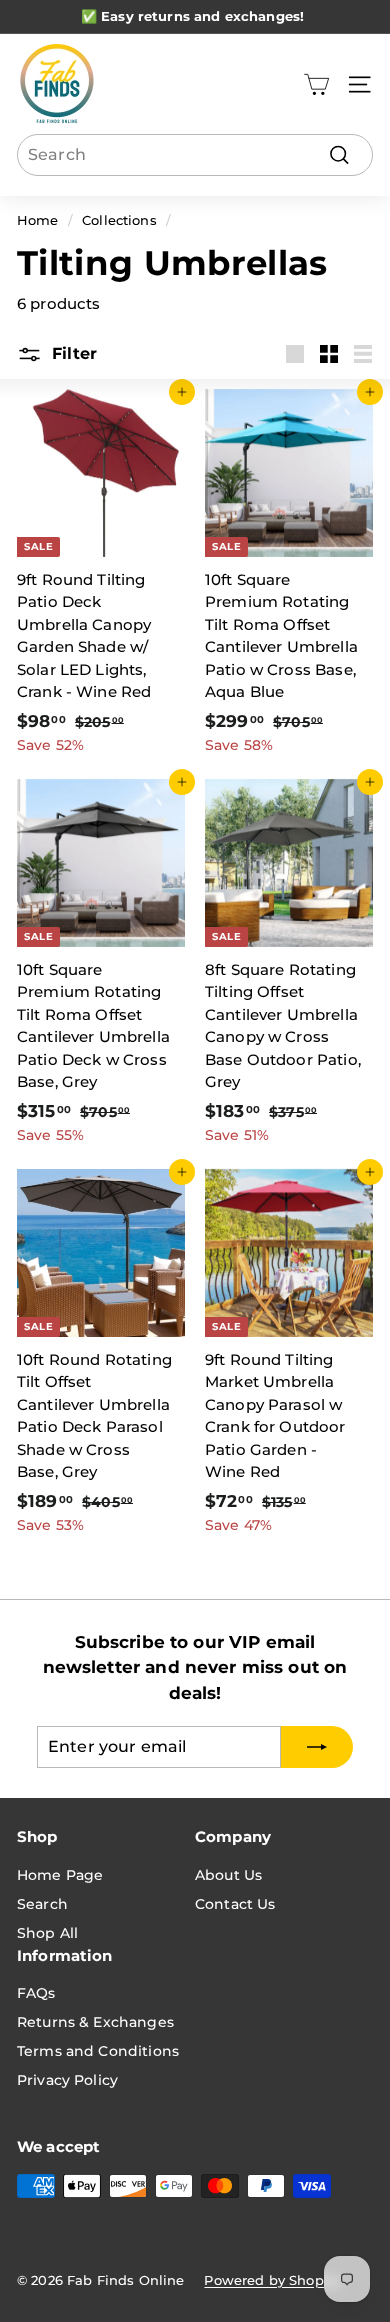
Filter (72, 353)
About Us (228, 1875)
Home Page (60, 1875)
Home (38, 220)
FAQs (36, 1993)
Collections (119, 220)
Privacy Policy (67, 2080)
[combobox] (195, 155)
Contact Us (235, 1904)
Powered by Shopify (272, 2280)
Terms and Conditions (98, 2051)
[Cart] (316, 84)
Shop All (47, 1933)
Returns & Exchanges (95, 2022)
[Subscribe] (317, 1747)
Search (42, 1904)
